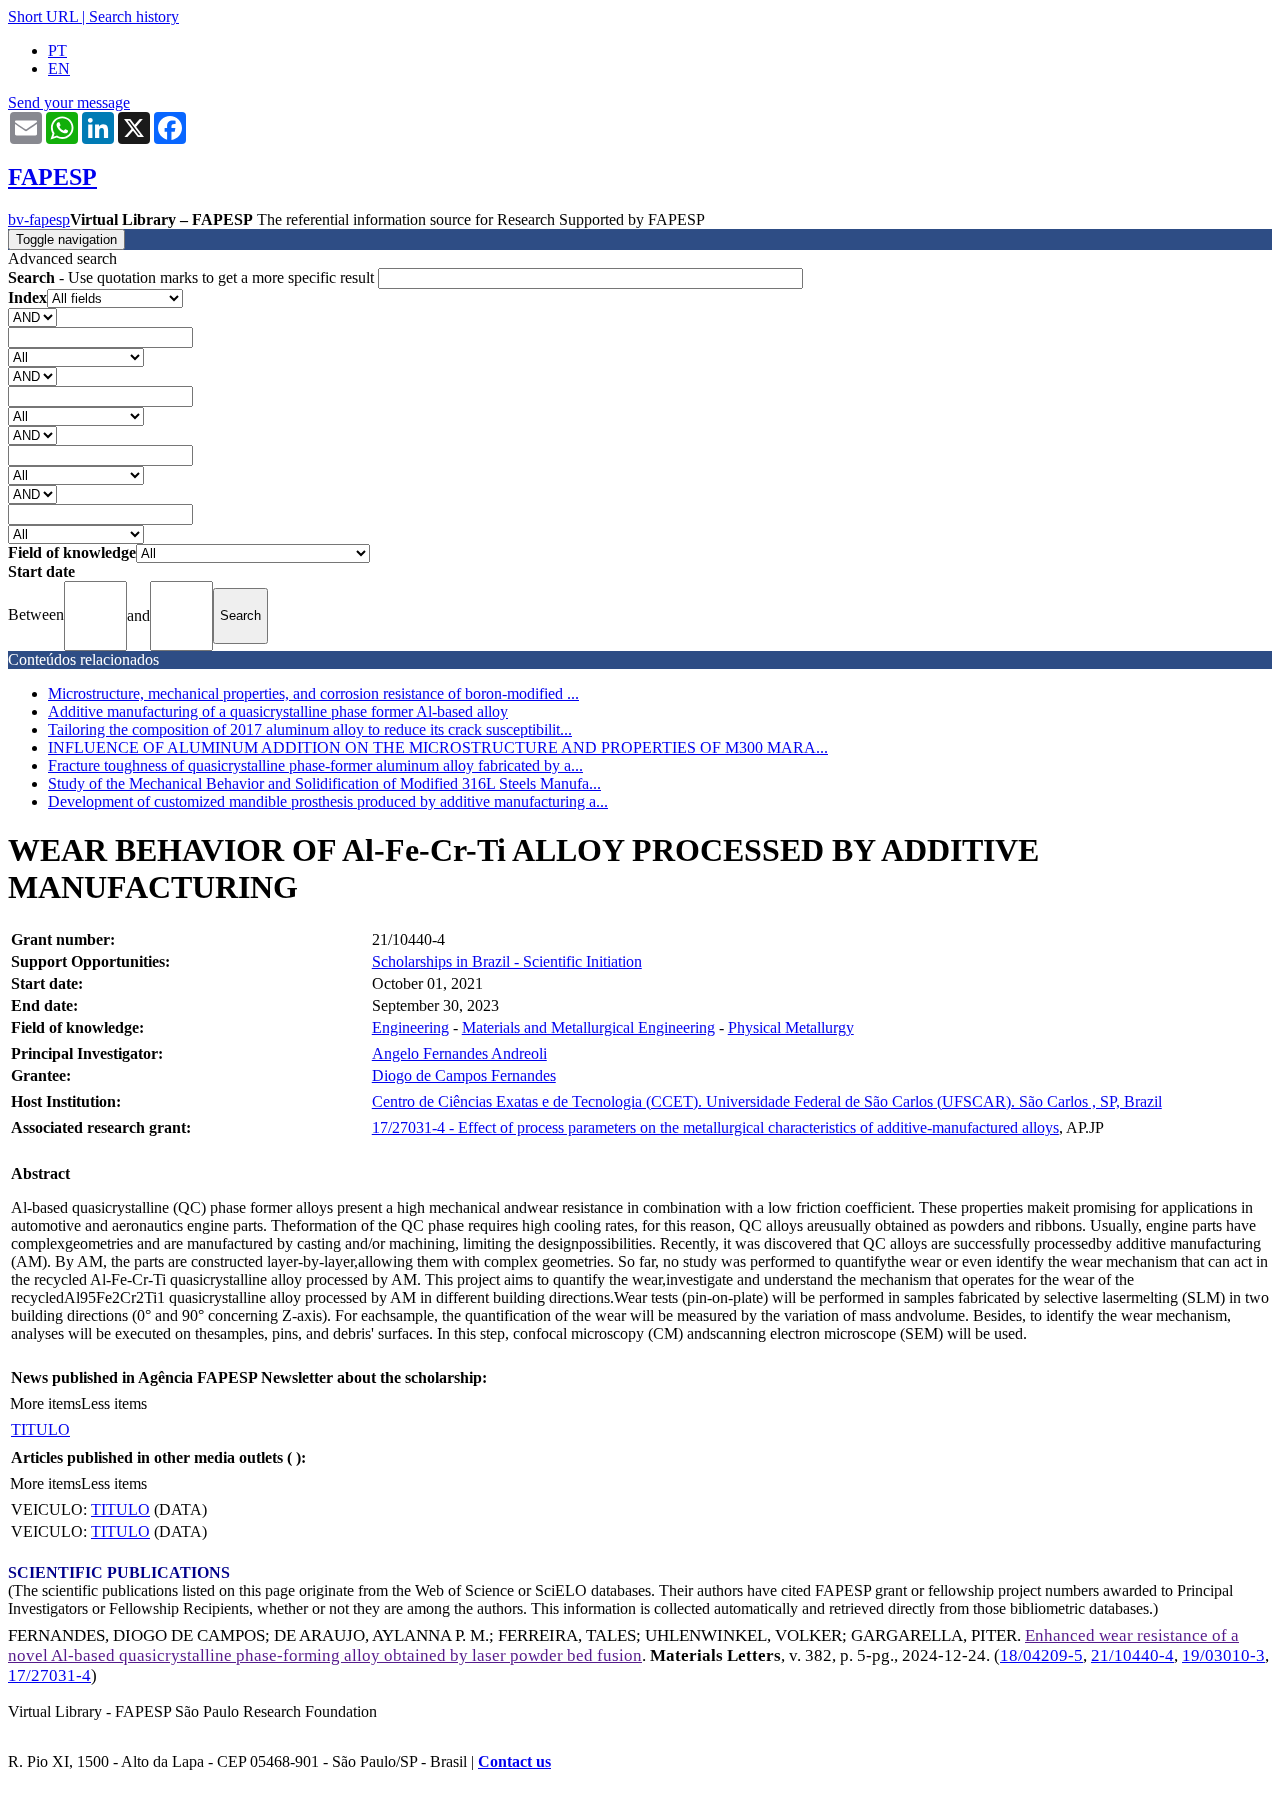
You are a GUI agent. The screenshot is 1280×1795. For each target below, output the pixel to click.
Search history (134, 16)
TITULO (40, 1429)
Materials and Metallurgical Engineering (588, 1027)
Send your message (69, 102)
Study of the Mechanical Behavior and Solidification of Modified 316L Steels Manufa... (324, 783)
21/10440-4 (1132, 1655)
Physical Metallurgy (791, 1027)
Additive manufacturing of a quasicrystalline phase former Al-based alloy (278, 711)
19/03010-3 (1223, 1655)
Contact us (514, 1761)
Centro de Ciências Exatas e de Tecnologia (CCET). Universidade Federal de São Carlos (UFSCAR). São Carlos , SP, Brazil (767, 1101)
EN (59, 68)
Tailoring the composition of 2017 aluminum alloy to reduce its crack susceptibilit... (310, 729)
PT (57, 50)
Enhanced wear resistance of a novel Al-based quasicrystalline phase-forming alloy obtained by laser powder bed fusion (623, 1645)
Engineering (410, 1027)
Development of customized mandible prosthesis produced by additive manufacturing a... (328, 801)
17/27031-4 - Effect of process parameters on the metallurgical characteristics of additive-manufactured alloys (715, 1127)
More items (45, 1403)
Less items (114, 1403)
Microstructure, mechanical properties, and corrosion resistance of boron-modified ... (313, 693)
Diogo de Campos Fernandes (464, 1075)
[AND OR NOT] (32, 316)
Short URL (43, 16)
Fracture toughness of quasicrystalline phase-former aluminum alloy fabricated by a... (315, 765)
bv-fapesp (39, 219)
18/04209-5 (1041, 1655)
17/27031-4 (49, 1675)
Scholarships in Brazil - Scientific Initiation (507, 961)
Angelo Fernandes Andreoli (459, 1053)
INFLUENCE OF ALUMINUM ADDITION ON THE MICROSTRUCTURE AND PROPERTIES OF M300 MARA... (438, 747)
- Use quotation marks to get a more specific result (193, 277)
